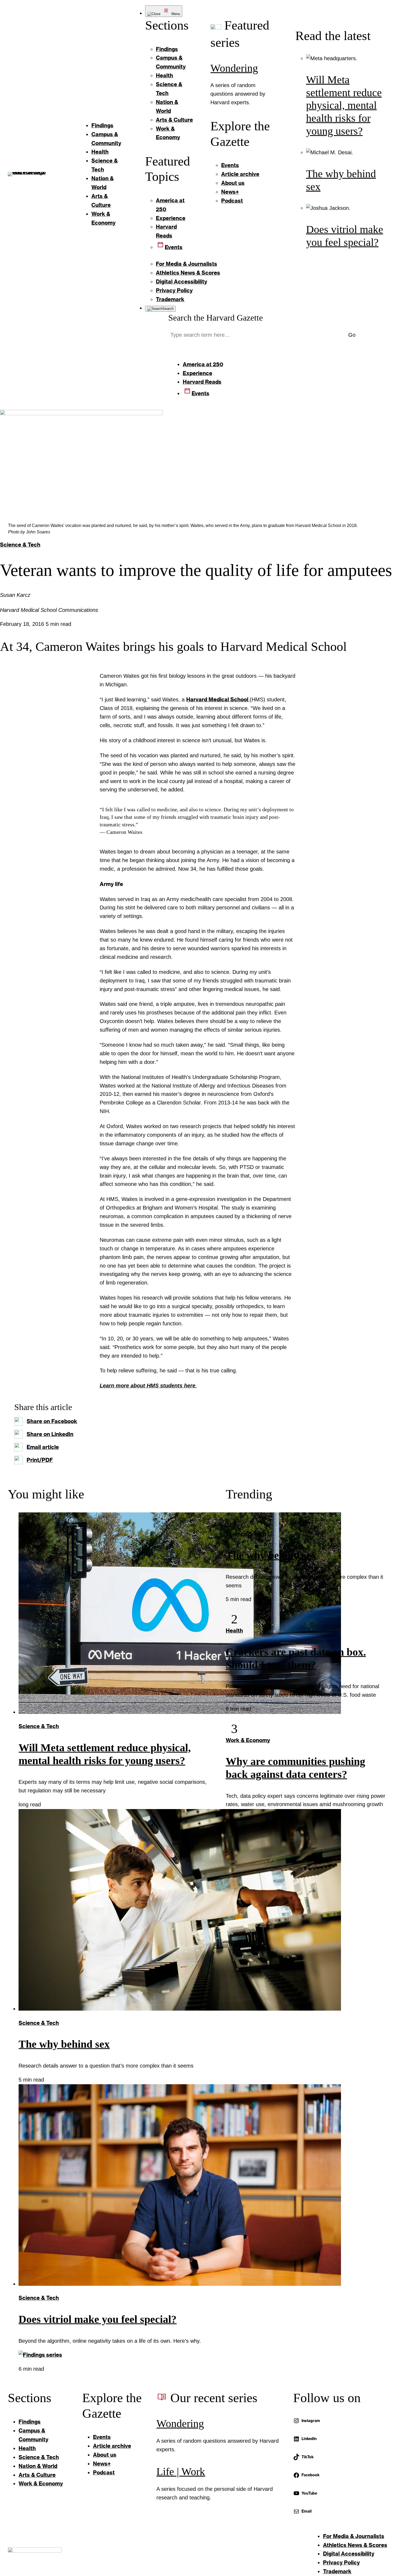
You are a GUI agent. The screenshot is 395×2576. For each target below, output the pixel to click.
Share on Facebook (52, 1421)
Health (234, 1630)
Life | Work (181, 2472)
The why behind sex (64, 2044)
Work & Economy (248, 1740)
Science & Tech (20, 544)
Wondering (234, 68)
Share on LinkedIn (50, 1434)
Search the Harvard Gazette (216, 318)
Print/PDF (40, 1460)
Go (352, 335)
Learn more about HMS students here (148, 1386)
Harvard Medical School (218, 699)
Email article (43, 1447)
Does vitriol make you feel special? (98, 2319)
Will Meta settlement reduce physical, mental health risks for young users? (344, 105)
